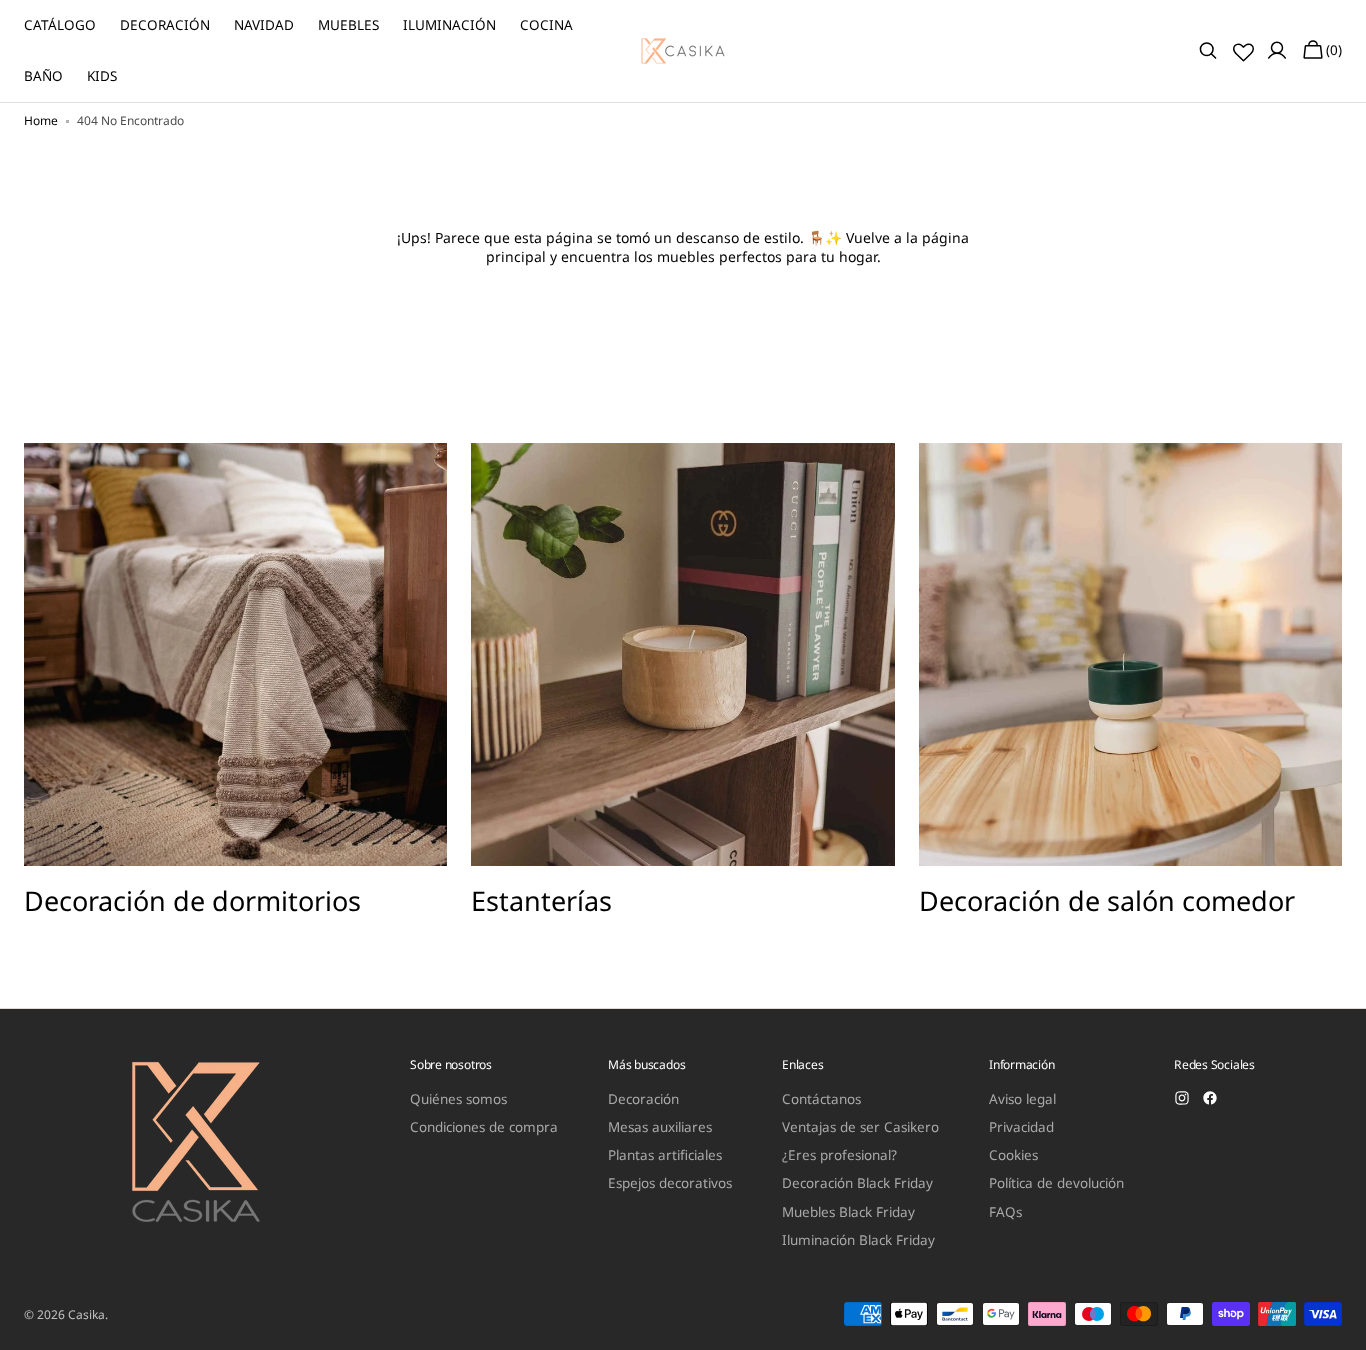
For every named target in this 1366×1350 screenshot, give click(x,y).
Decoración (643, 1099)
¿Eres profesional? (839, 1155)
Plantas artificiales (665, 1155)
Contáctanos (821, 1099)
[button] (1208, 50)
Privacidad (1021, 1127)
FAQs (1005, 1212)
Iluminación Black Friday (858, 1240)
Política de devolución (1056, 1183)
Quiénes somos (458, 1099)
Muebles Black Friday (848, 1212)
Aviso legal (1022, 1099)
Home (41, 121)
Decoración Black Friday (857, 1183)
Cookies (1013, 1155)
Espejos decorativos (670, 1183)
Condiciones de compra (484, 1127)
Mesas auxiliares (660, 1127)
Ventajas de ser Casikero (860, 1127)
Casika (86, 1315)
